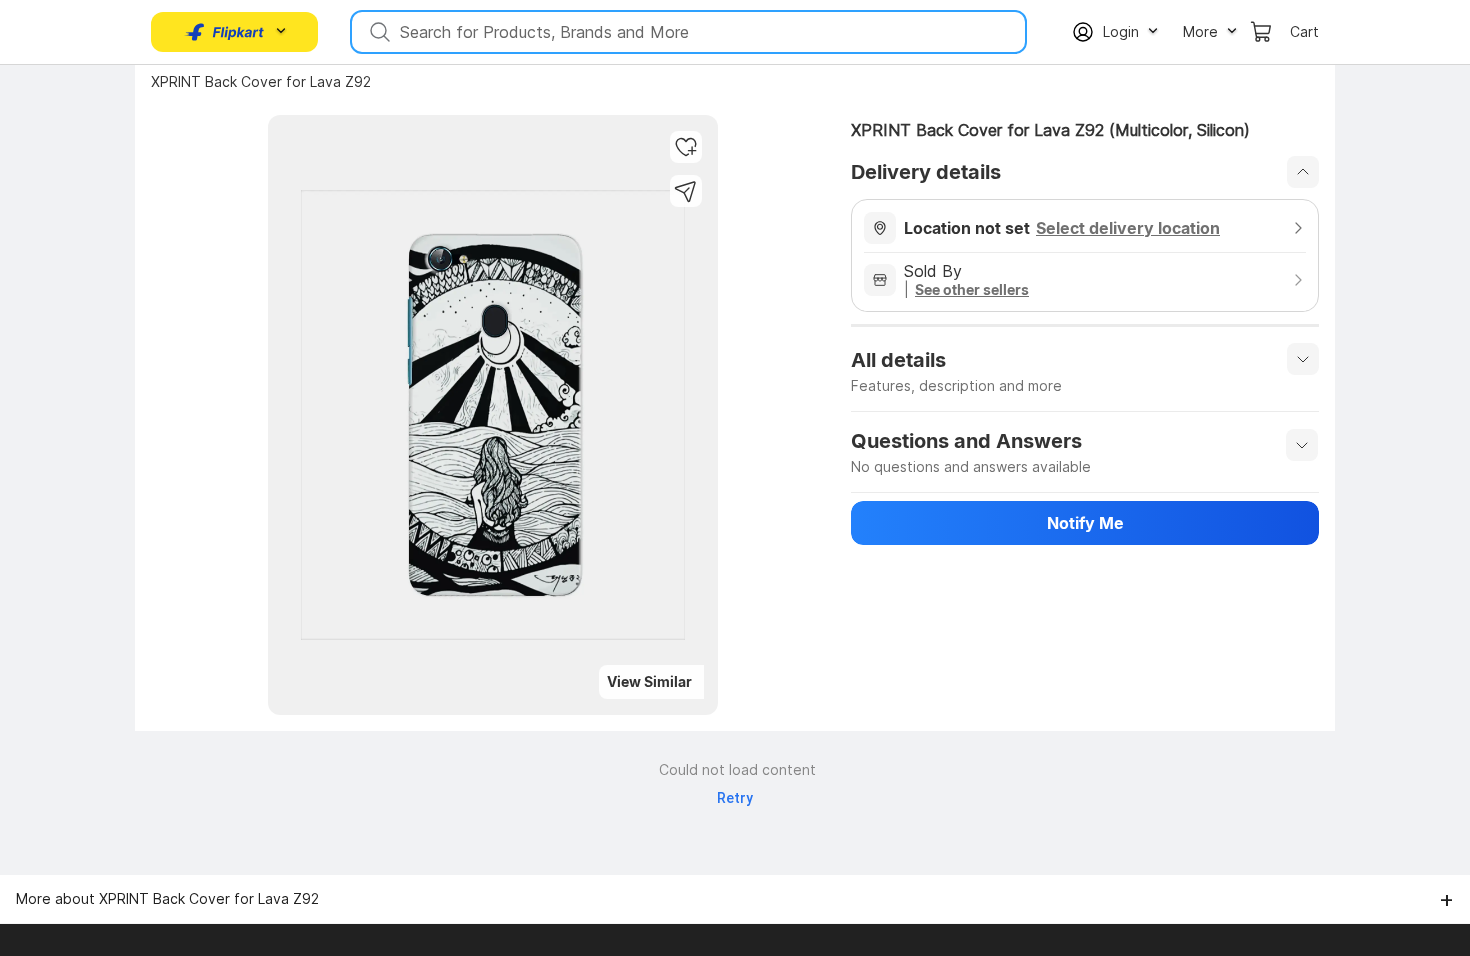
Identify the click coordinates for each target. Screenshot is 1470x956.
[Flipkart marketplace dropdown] (225, 32)
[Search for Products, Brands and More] (378, 32)
